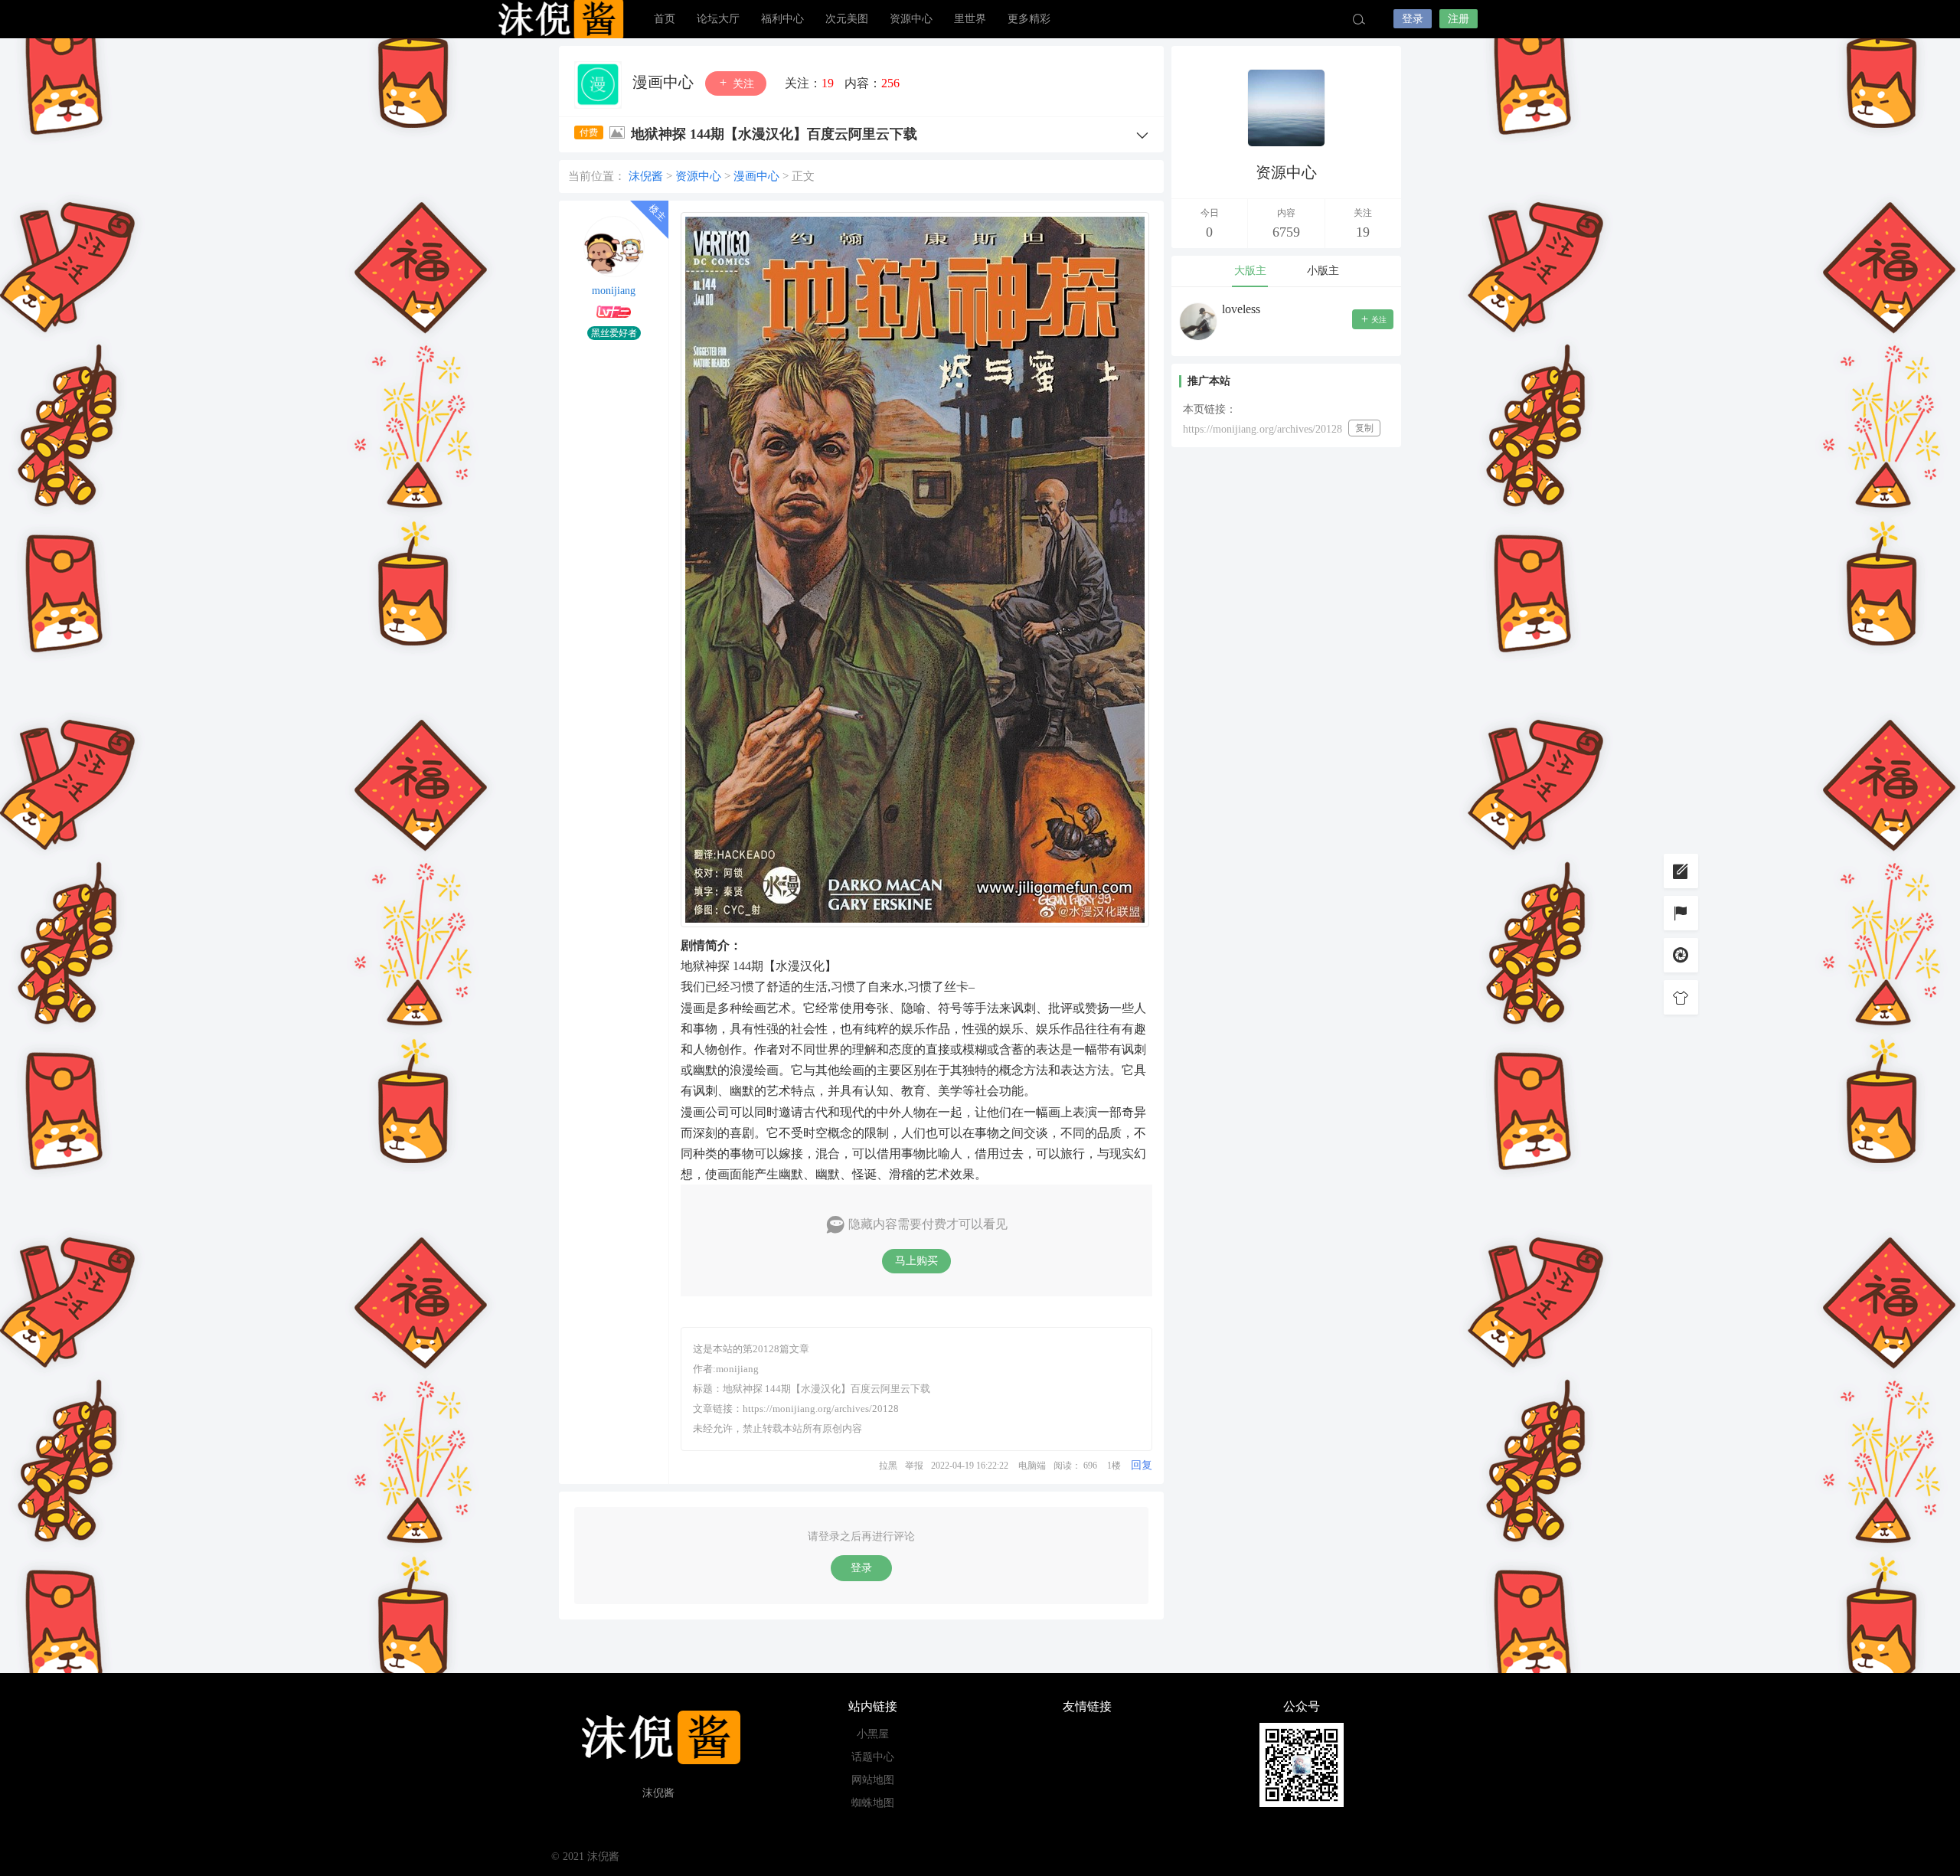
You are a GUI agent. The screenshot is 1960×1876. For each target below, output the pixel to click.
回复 (1142, 1465)
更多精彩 (1029, 19)
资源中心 (911, 19)
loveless (1241, 309)
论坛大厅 (718, 19)
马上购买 (916, 1261)
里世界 (970, 19)
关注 (742, 84)
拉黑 (888, 1466)
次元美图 (847, 19)
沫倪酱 (559, 19)
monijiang (614, 291)
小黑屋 (873, 1734)
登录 (1413, 19)
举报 (914, 1466)
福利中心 (782, 19)
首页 (665, 19)
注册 (1459, 19)
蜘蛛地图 (873, 1803)
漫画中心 (665, 82)
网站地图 (873, 1780)
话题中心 (873, 1757)
